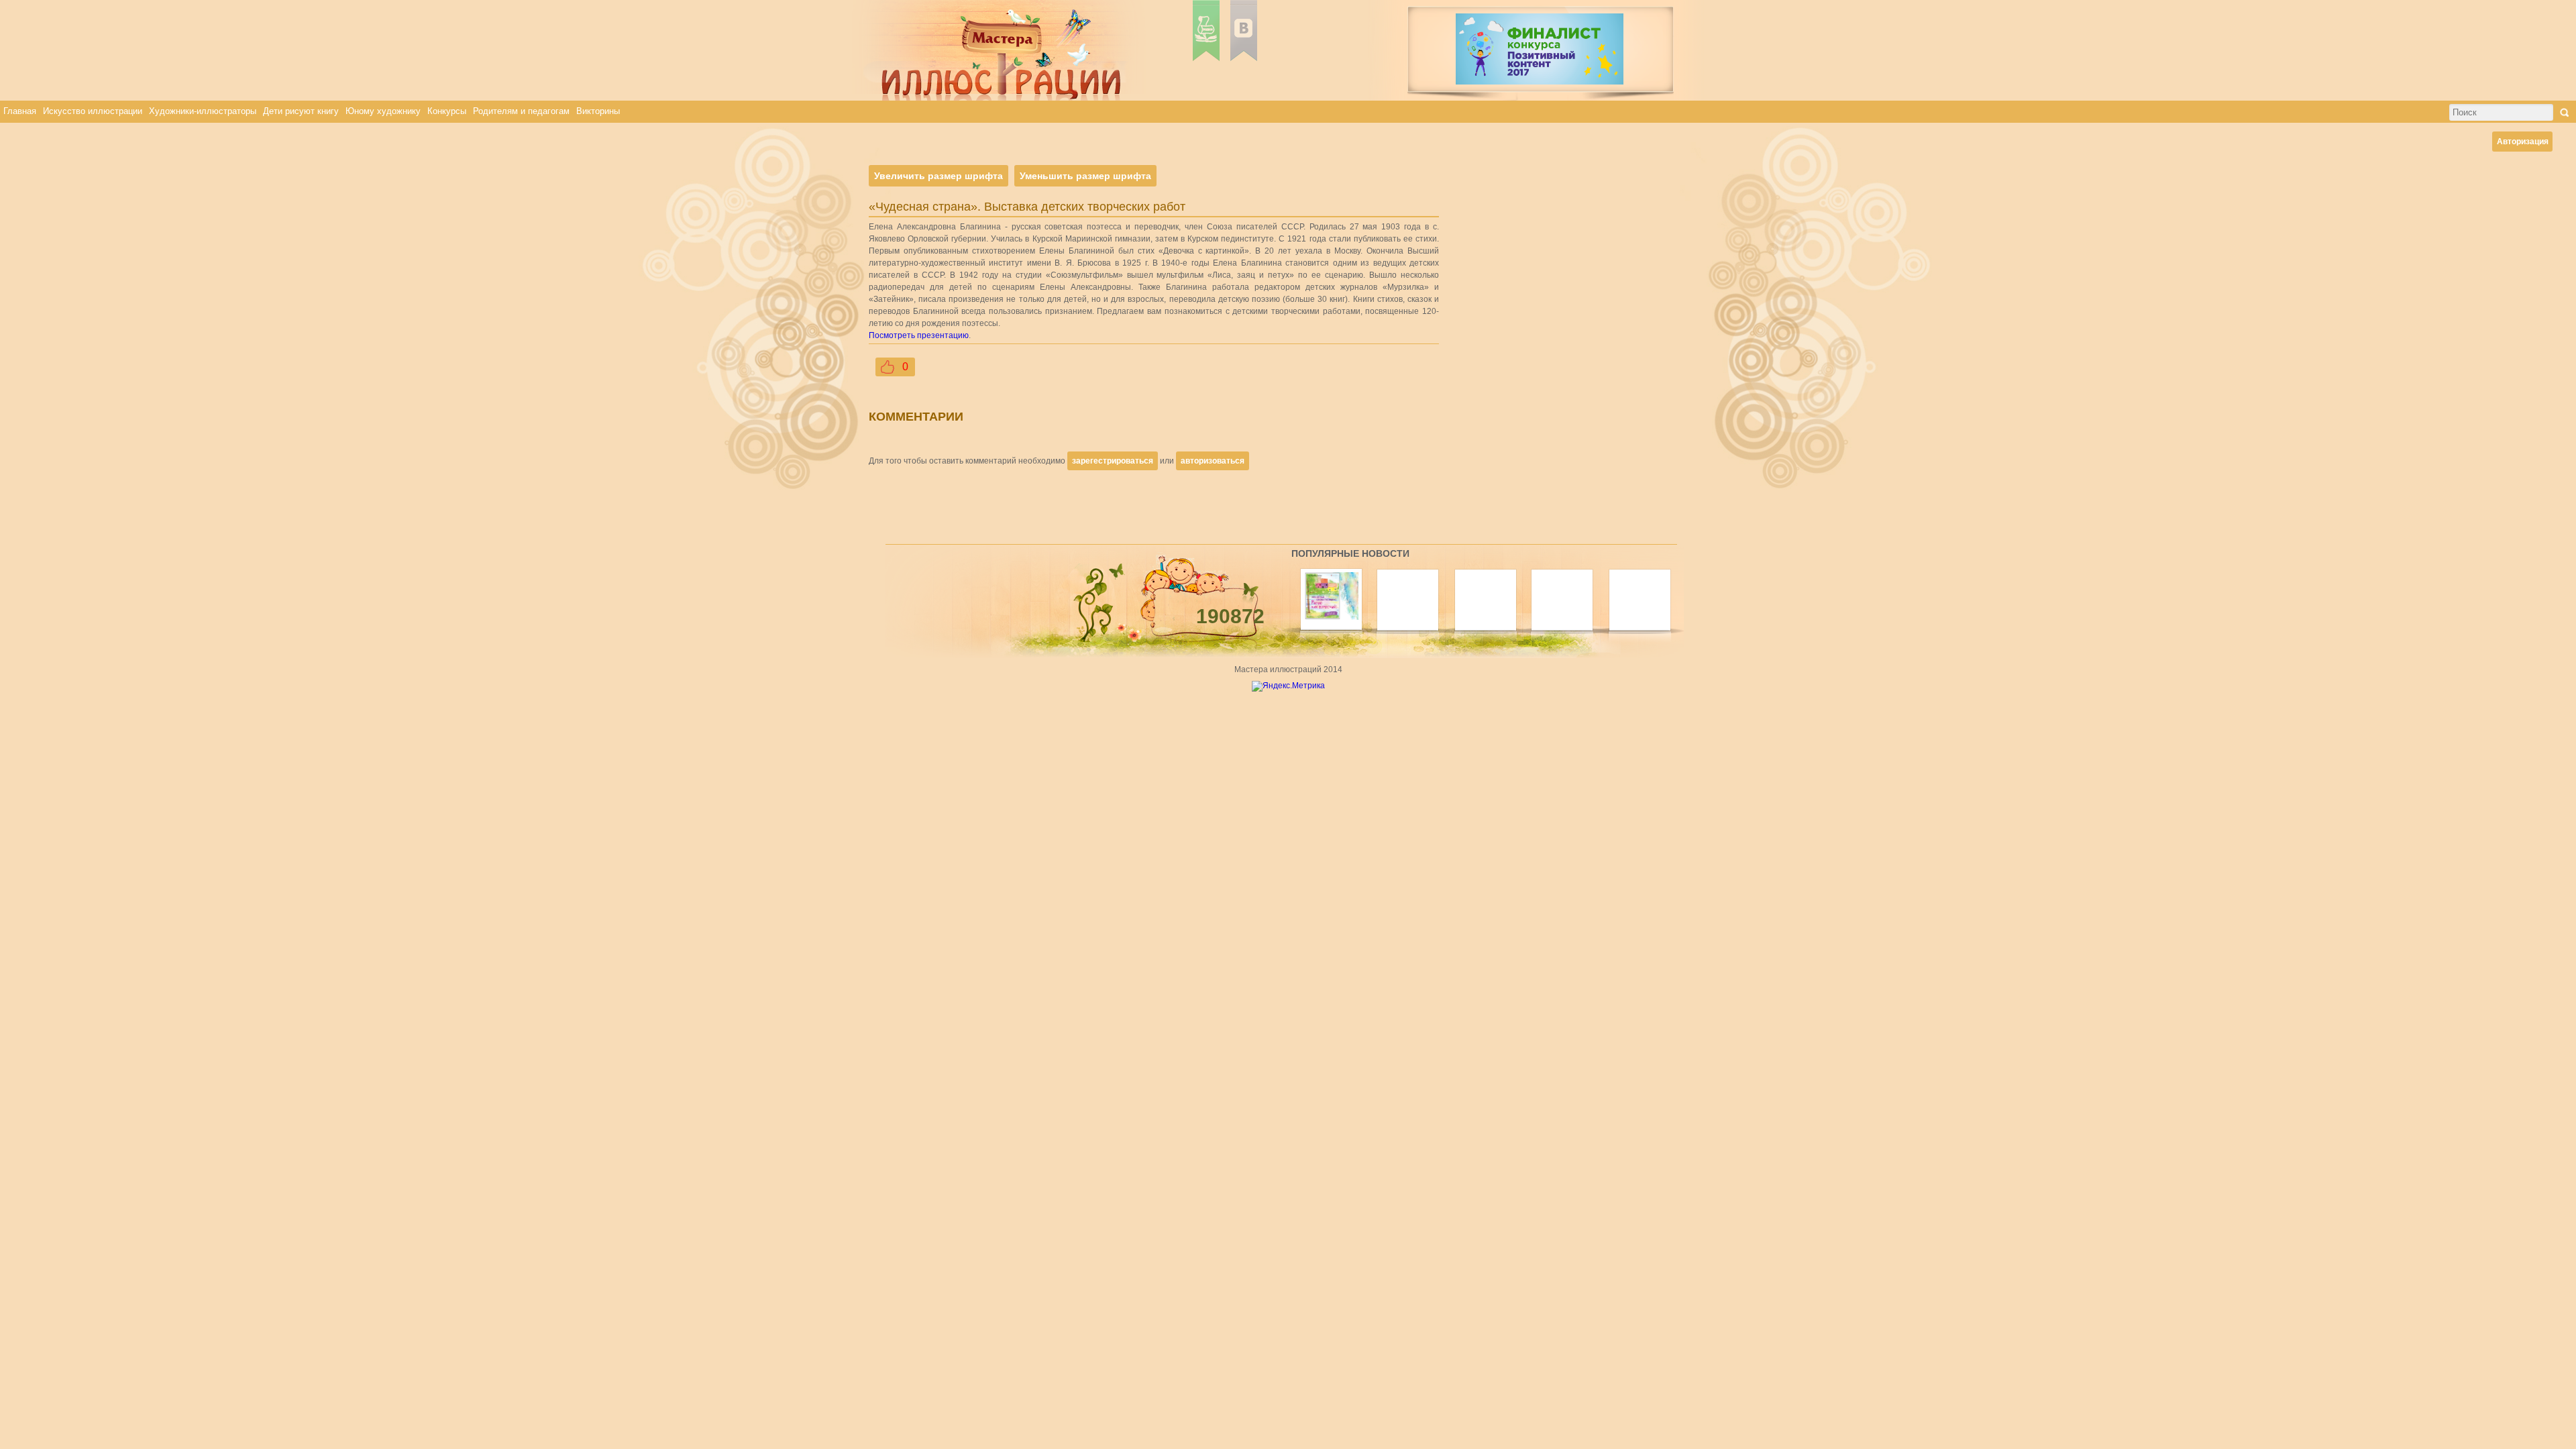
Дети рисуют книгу (301, 111)
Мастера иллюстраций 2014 (1288, 669)
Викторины (598, 111)
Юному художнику (383, 111)
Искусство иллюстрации (93, 111)
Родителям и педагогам (521, 111)
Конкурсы (447, 111)
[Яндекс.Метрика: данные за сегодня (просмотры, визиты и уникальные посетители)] (1288, 686)
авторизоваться (1213, 461)
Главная (20, 111)
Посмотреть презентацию (919, 335)
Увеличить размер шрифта (938, 176)
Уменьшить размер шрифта (1085, 176)
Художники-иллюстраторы (203, 111)
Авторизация (2523, 142)
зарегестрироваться (1113, 461)
